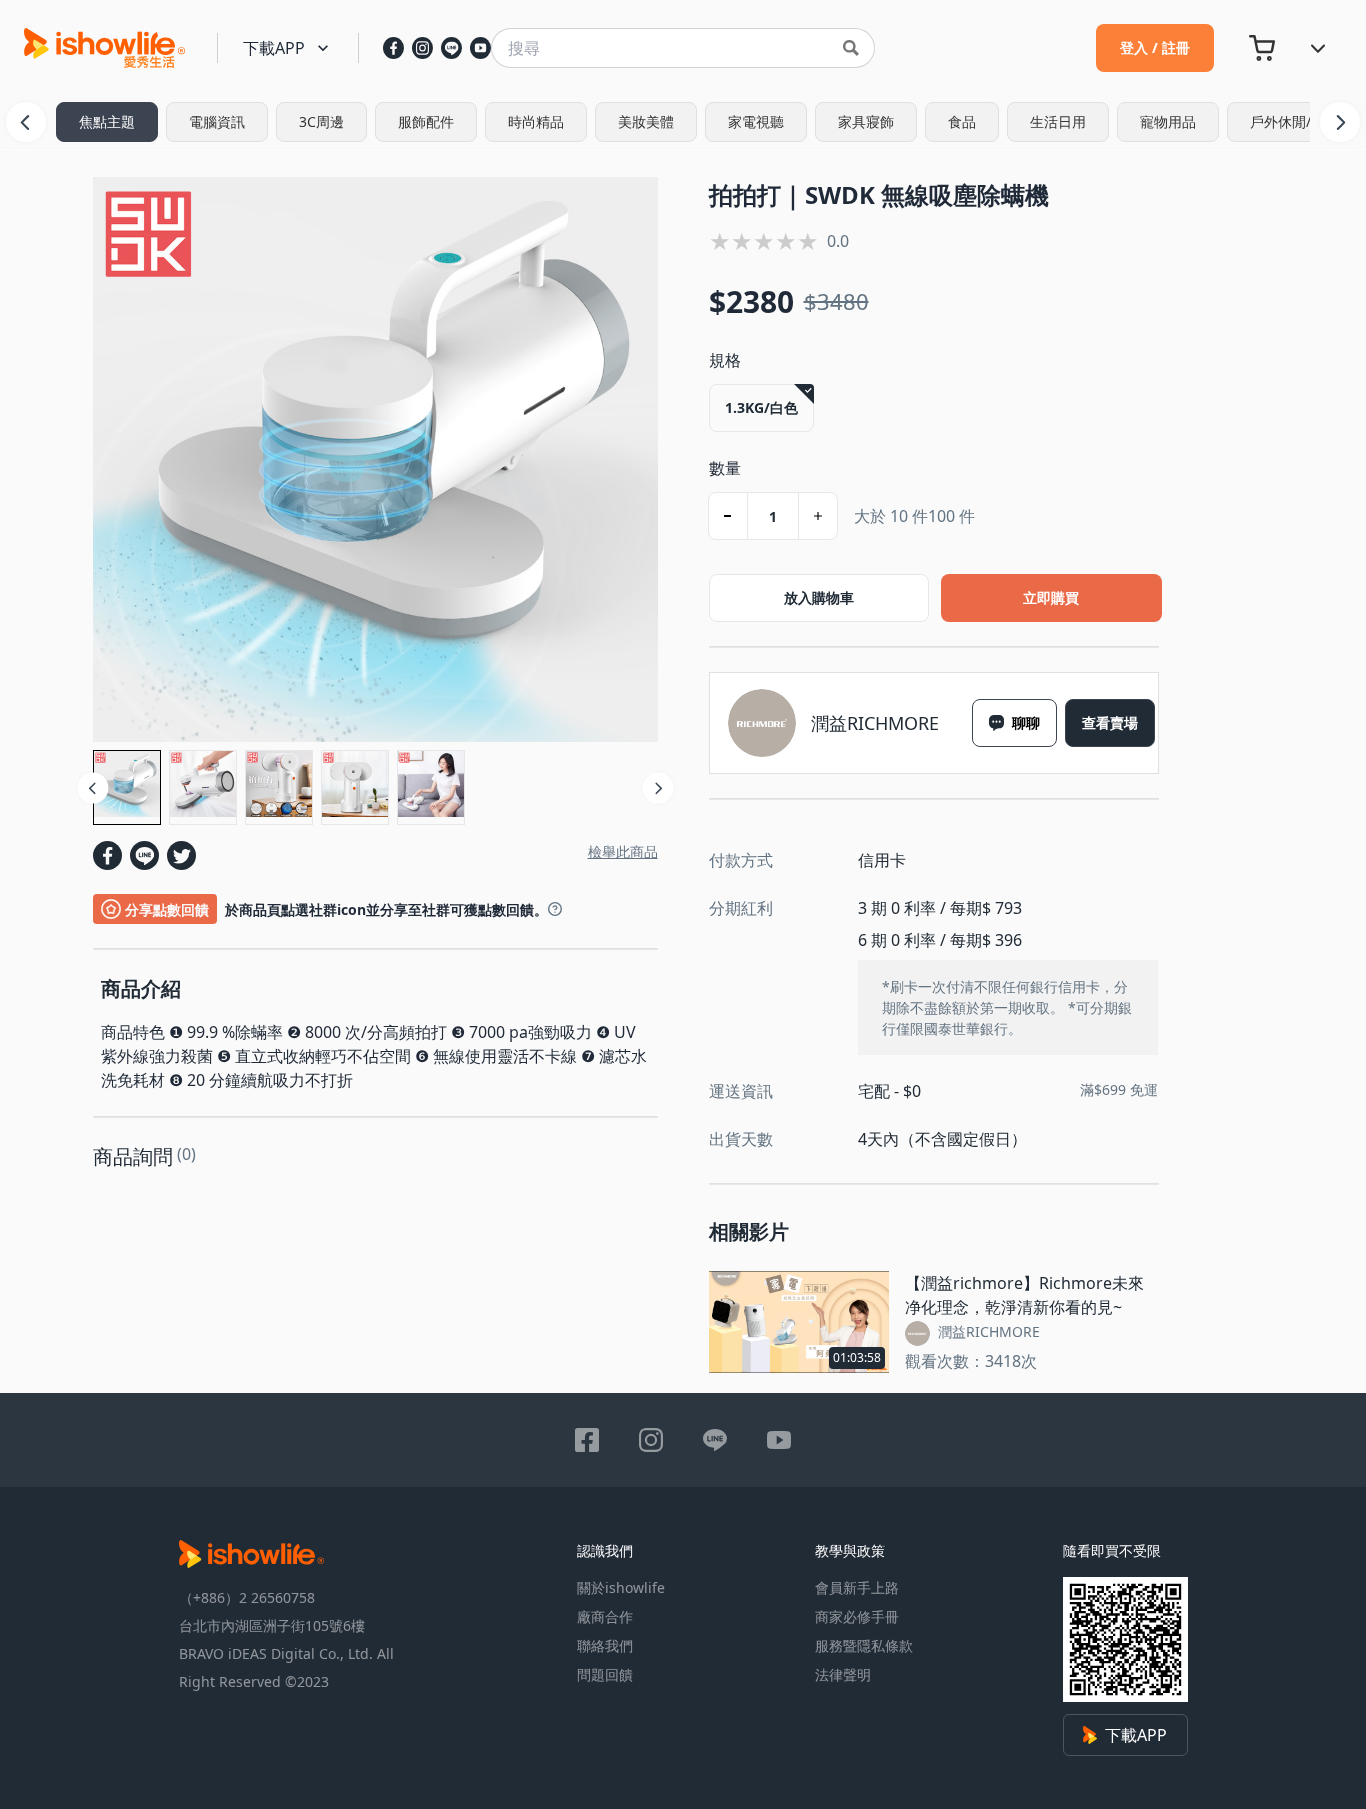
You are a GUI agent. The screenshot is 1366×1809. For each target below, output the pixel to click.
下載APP (1136, 1735)
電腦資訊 (217, 121)
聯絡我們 (605, 1645)
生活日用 (1058, 121)
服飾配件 (426, 121)
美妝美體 (646, 121)
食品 (962, 121)
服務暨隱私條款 (864, 1645)
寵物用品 (1168, 121)
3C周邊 (321, 121)
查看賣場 (1110, 723)
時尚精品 (536, 121)
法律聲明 (843, 1674)
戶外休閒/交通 (1294, 121)
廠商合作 (605, 1616)
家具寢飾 (866, 121)
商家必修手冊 (857, 1616)
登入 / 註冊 (1155, 47)
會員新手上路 (857, 1587)
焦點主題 (107, 121)
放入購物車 (819, 597)
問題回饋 (605, 1674)
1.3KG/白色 (761, 407)
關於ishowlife (621, 1587)
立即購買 (1051, 597)
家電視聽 (756, 121)
